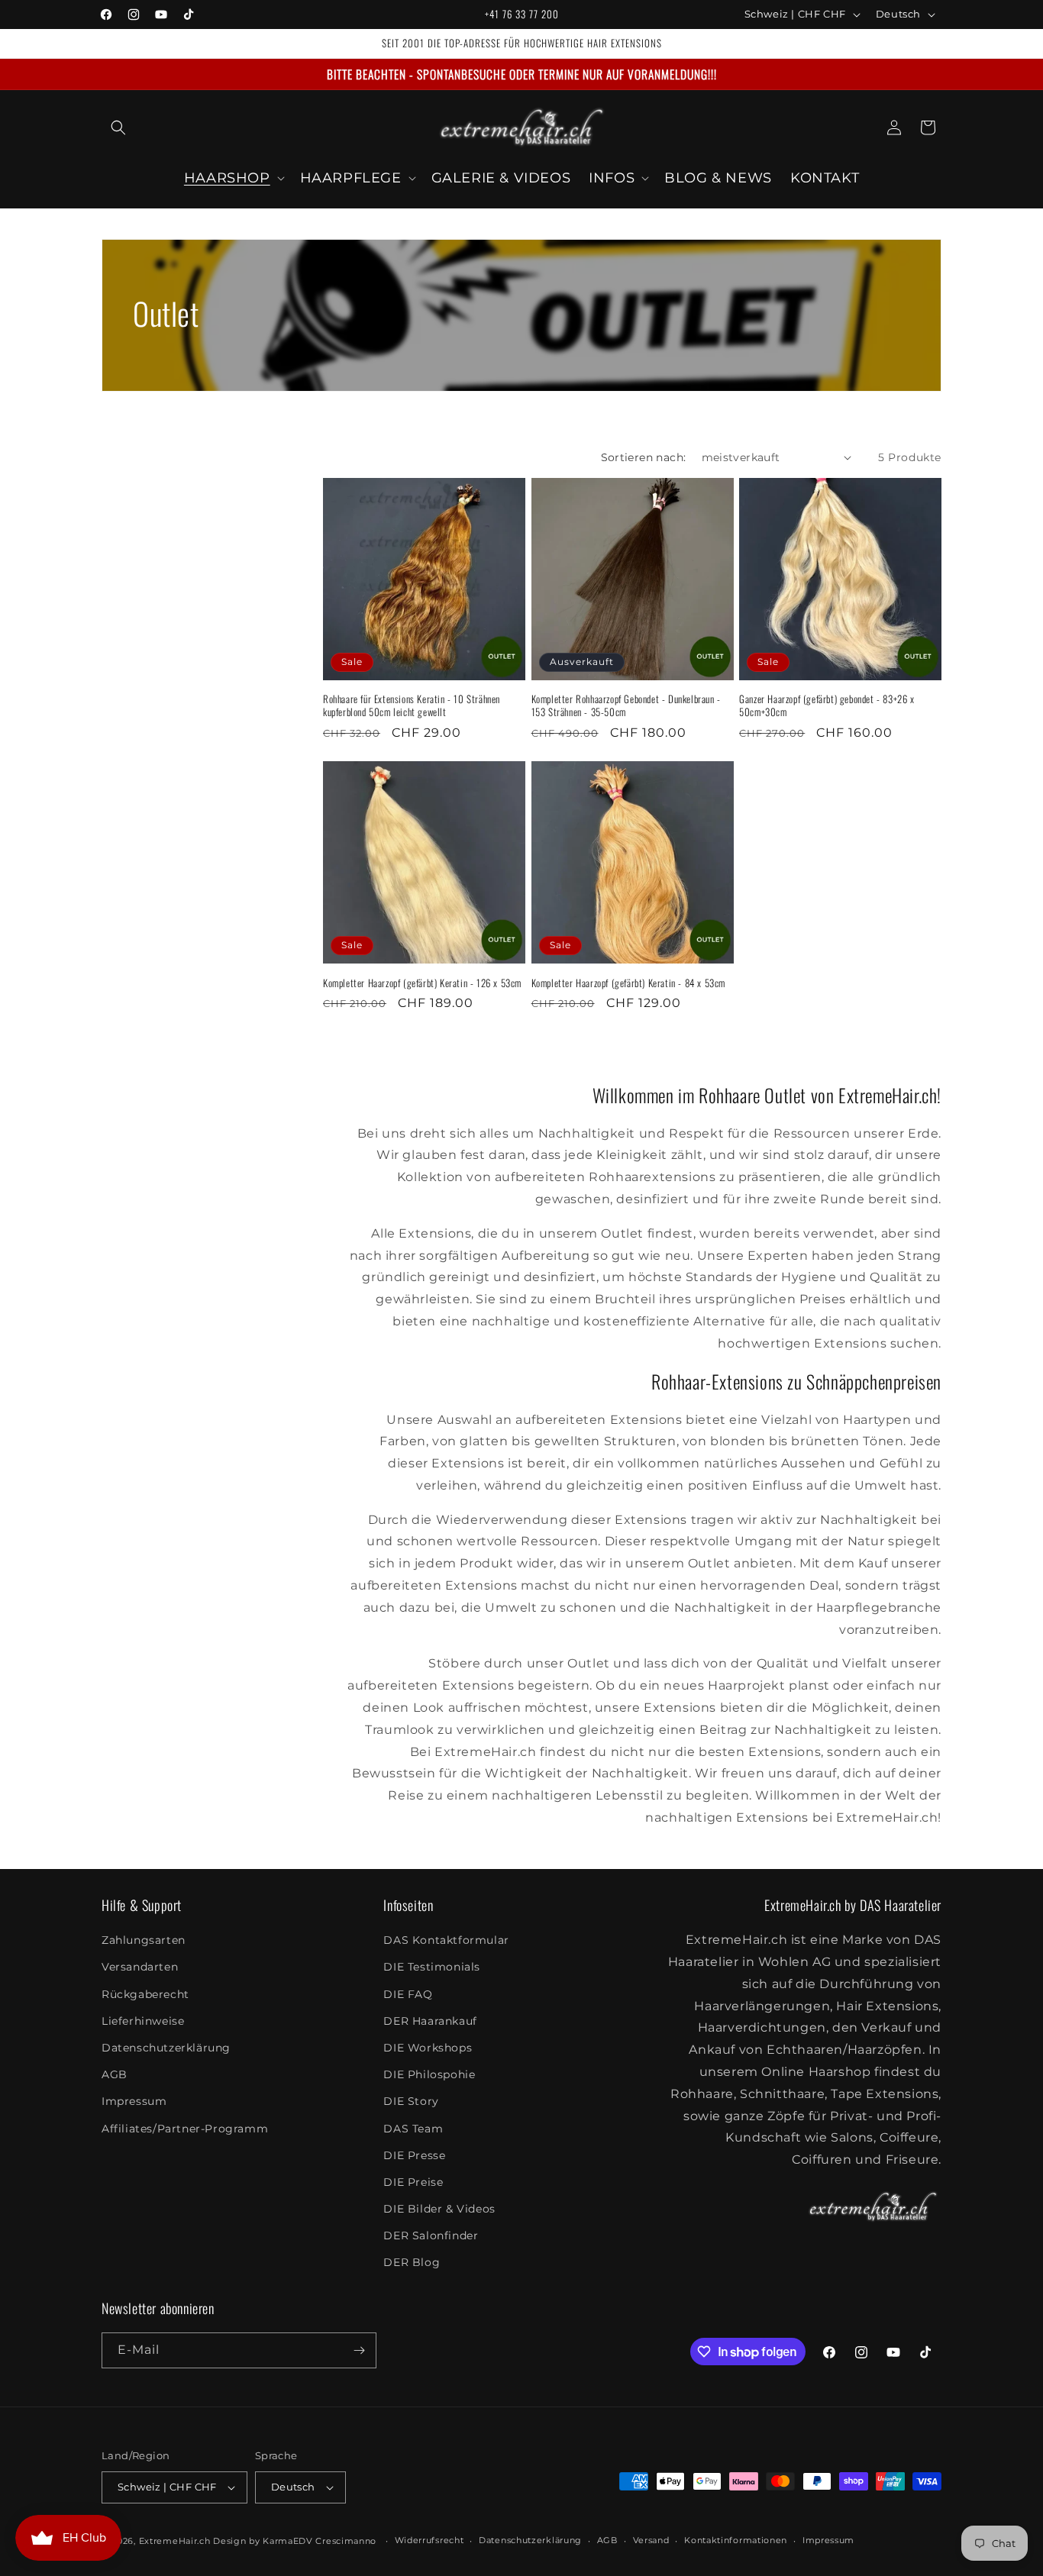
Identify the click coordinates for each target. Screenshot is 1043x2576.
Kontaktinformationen (736, 2540)
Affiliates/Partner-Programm (185, 2129)
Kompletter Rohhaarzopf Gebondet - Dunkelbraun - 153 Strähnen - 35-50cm (626, 705)
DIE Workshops (428, 2048)
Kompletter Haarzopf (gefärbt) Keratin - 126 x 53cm (422, 983)
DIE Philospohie (429, 2074)
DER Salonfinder (431, 2235)
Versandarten (140, 1967)
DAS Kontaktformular (446, 1940)
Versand (651, 2540)
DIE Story (411, 2101)
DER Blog (412, 2263)
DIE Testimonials (432, 1967)
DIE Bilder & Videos (439, 2209)
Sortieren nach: (644, 457)
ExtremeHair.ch (175, 2541)
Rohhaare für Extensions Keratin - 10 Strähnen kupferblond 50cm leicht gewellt (412, 705)
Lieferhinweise (143, 2021)
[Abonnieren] (359, 2350)
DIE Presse (414, 2155)
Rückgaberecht (145, 1994)
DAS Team (413, 2129)
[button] (118, 128)
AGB (115, 2074)
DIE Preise (413, 2182)
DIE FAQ (408, 1994)
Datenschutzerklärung (166, 2048)
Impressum (134, 2101)
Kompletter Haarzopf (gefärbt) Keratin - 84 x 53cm (628, 983)
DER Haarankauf (430, 2021)
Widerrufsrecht (429, 2540)
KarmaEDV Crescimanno (320, 2541)
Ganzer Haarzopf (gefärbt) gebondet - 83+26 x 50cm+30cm (827, 705)
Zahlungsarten (144, 1940)
